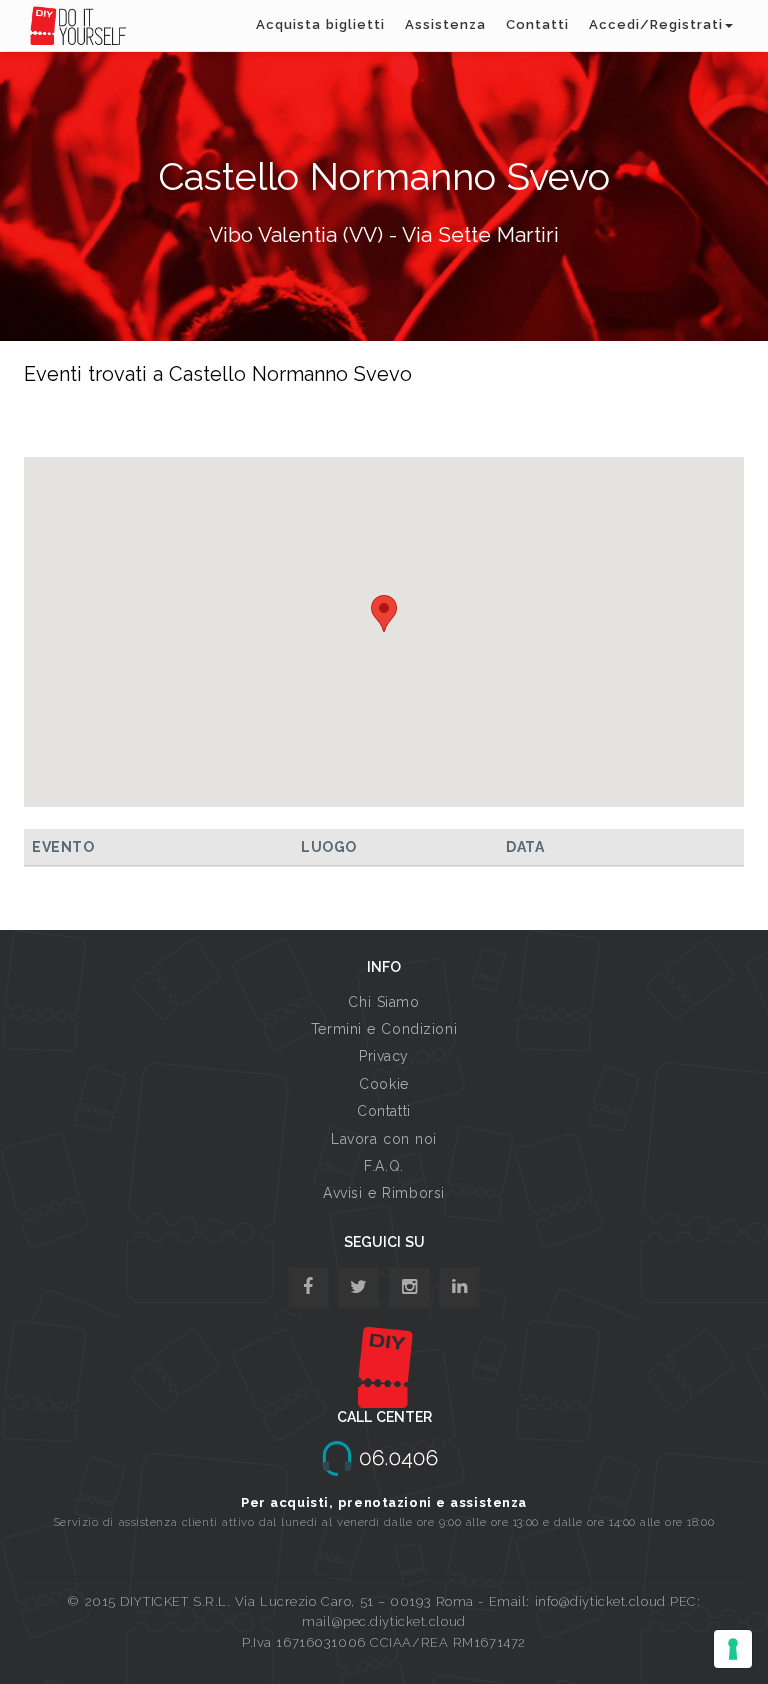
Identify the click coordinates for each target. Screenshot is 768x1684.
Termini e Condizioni (384, 1029)
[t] (358, 1287)
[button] (384, 613)
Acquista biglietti (320, 24)
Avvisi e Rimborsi (384, 1193)
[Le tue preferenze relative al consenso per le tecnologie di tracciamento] (733, 1649)
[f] (308, 1287)
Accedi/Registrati (656, 24)
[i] (459, 1287)
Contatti (537, 24)
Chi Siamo (383, 1002)
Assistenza (445, 24)
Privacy (384, 1056)
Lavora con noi (384, 1139)
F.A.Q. (383, 1166)
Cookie (383, 1084)
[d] (409, 1287)
